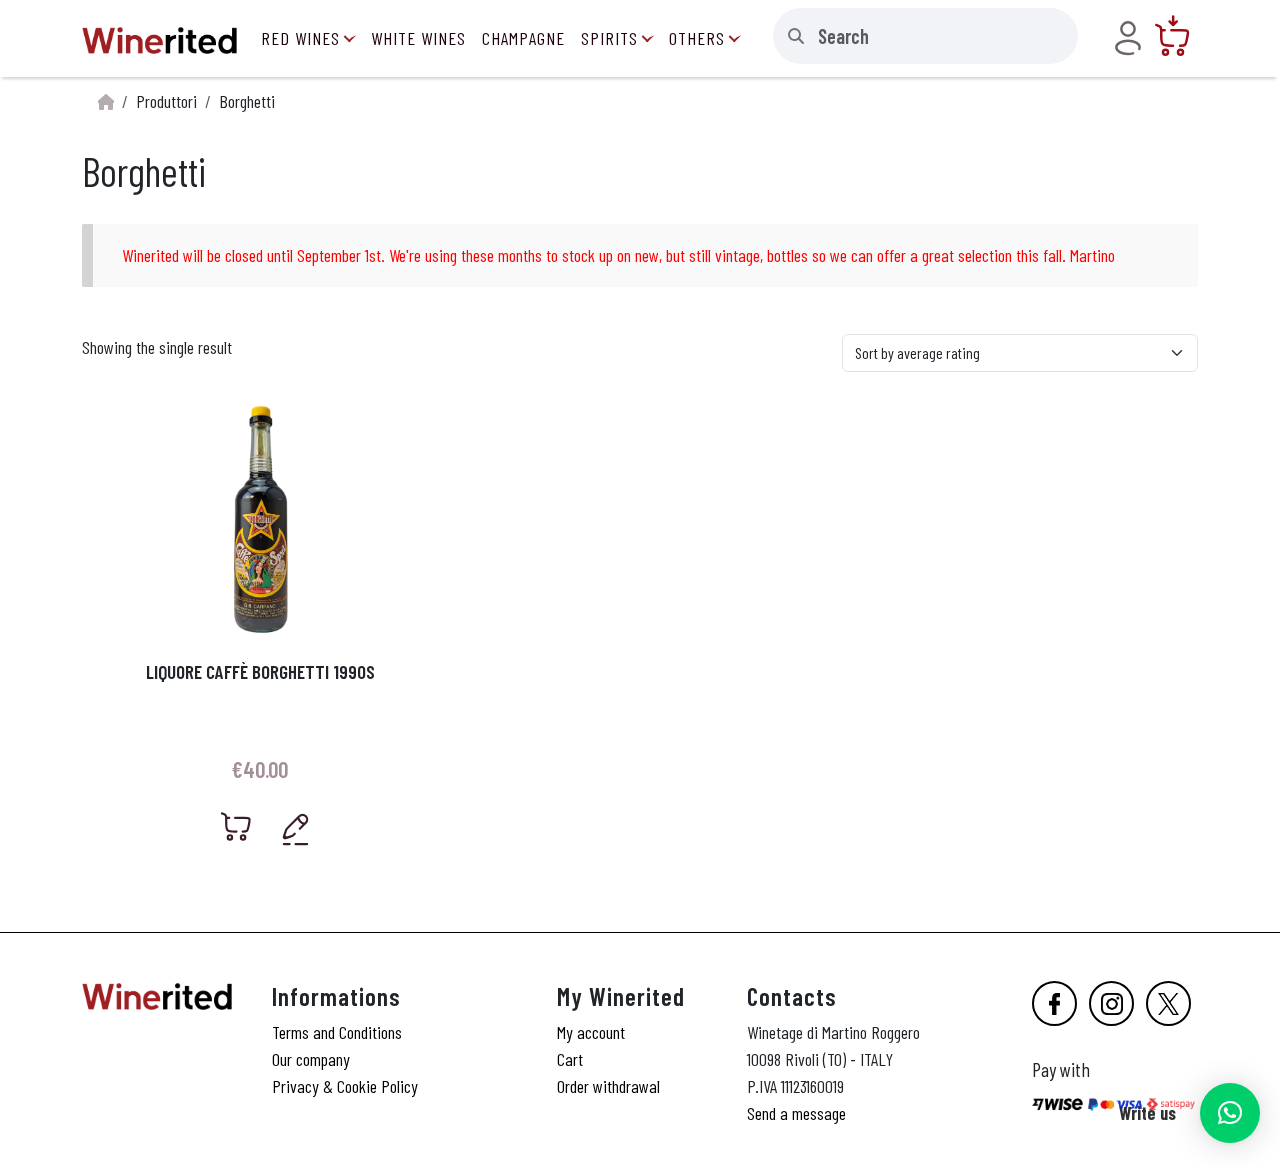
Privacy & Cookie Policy (345, 1086)
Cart (570, 1059)
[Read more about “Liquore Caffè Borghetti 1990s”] (236, 826)
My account (591, 1032)
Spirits (609, 38)
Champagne (523, 38)
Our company (311, 1059)
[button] (1230, 1113)
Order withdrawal (608, 1086)
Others (697, 38)
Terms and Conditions (337, 1032)
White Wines (418, 38)
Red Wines (300, 38)
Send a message (796, 1113)
